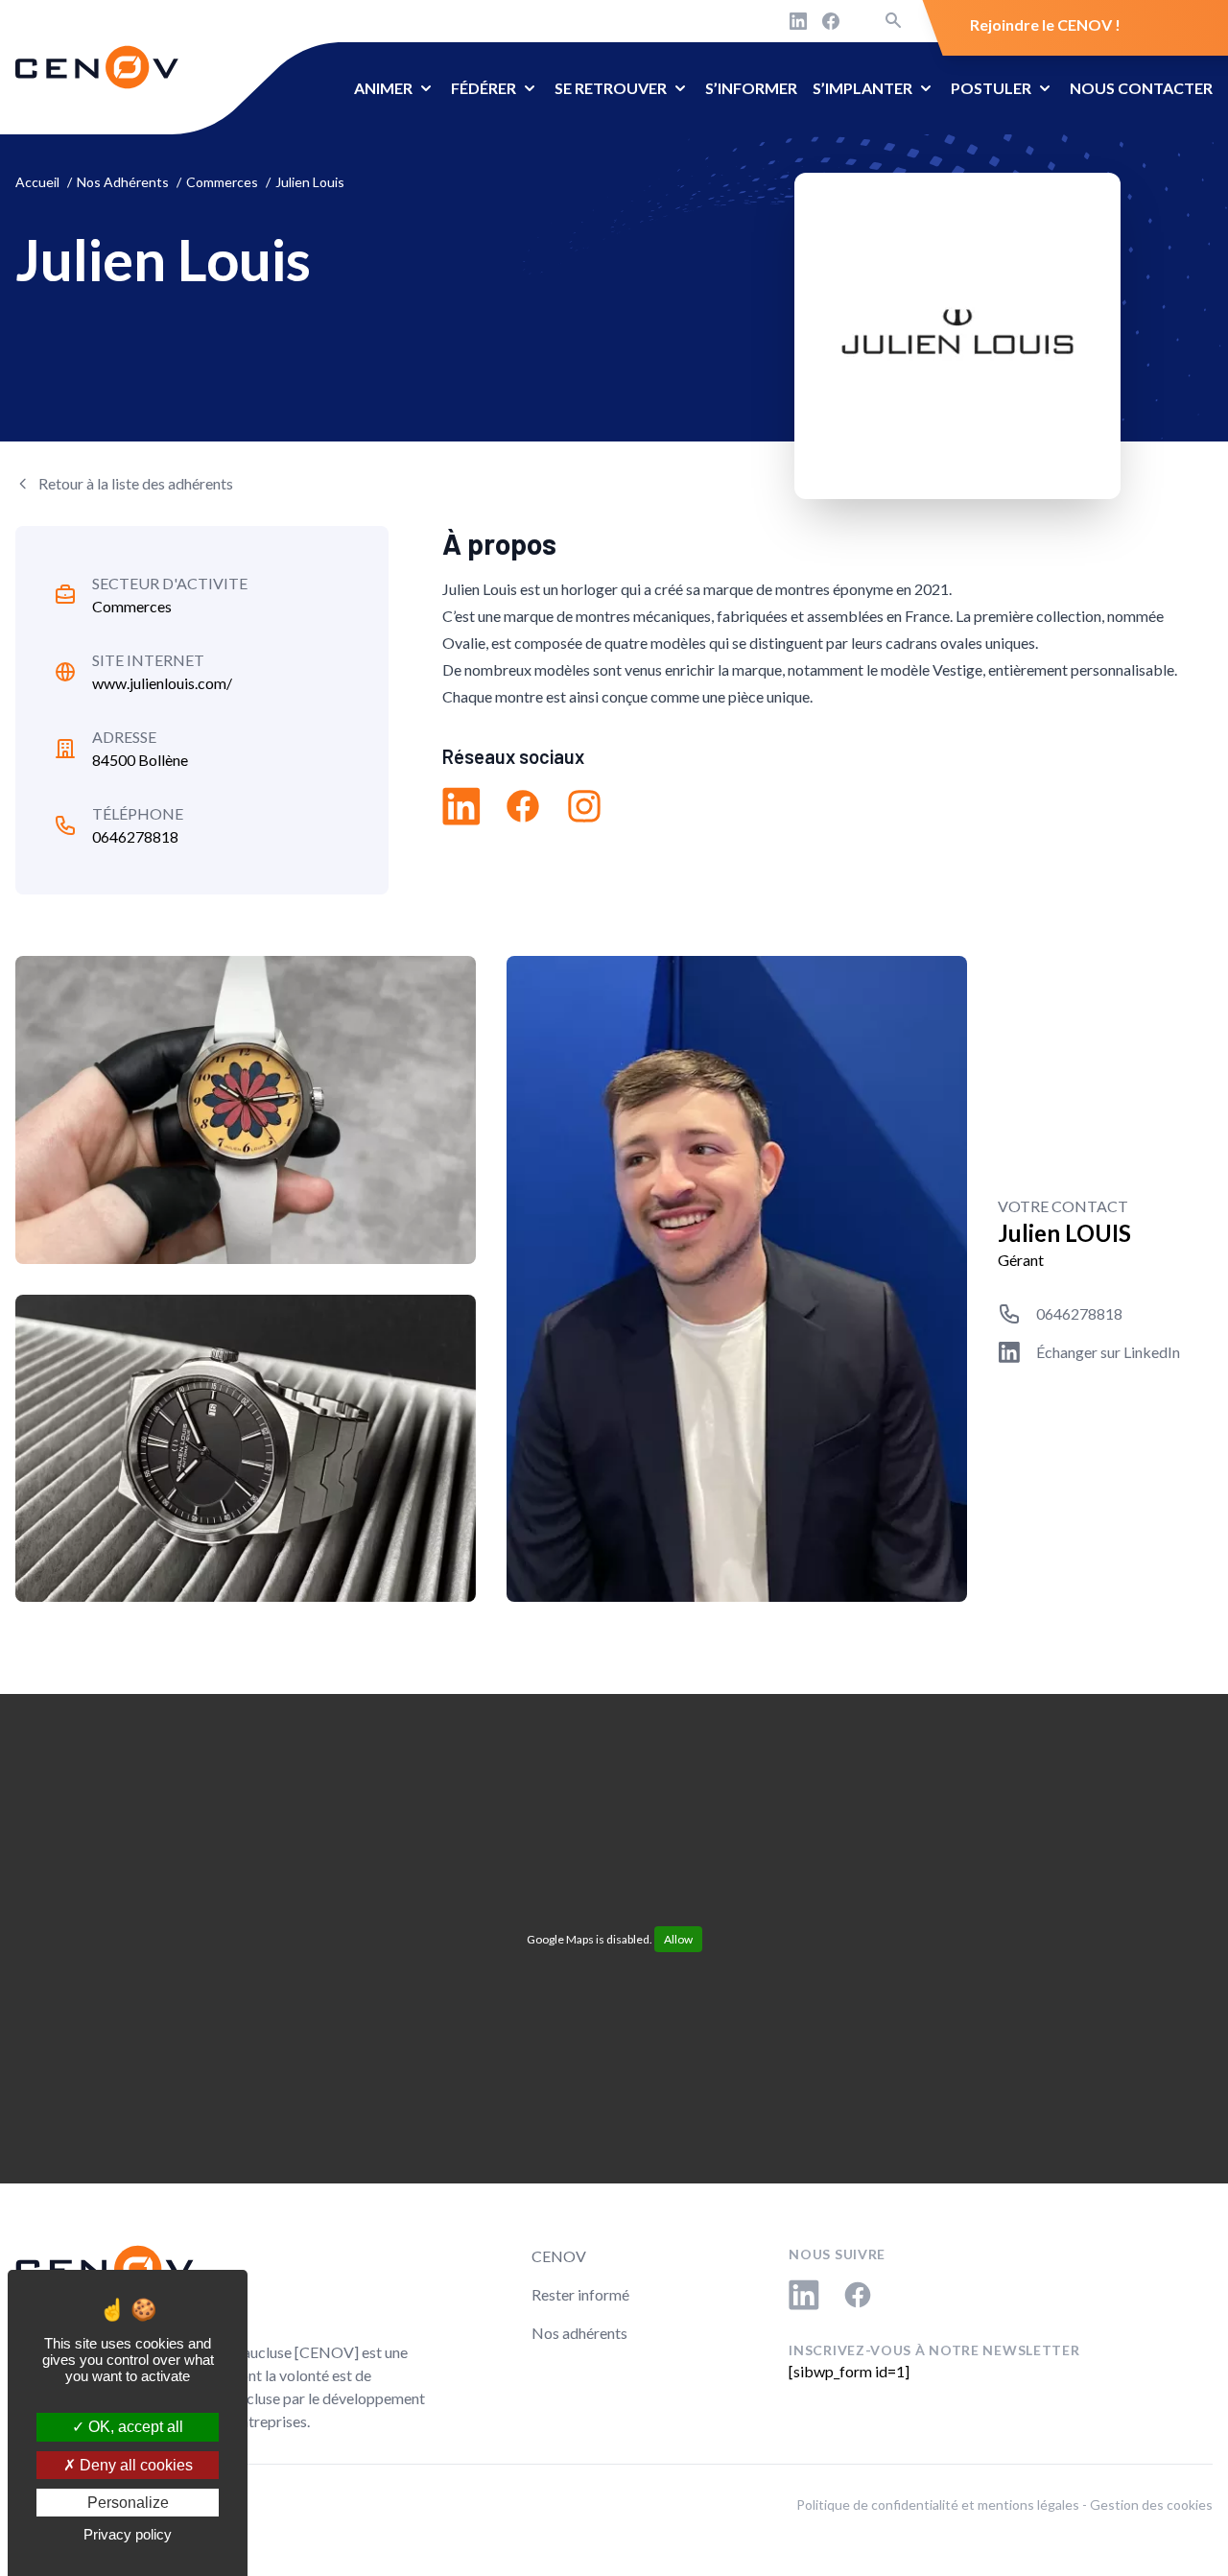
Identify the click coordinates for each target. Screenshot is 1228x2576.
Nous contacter (1141, 88)
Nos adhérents (579, 2333)
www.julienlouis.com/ (162, 683)
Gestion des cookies (1151, 2504)
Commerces (132, 606)
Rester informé (580, 2294)
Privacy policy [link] (128, 2534)
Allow (678, 1939)
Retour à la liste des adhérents (136, 483)
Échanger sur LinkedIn (1108, 1352)
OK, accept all (134, 2427)
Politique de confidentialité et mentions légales (938, 2504)
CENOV (559, 2256)
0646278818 (135, 836)
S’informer (751, 88)
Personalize (128, 2503)
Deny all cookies (134, 2465)
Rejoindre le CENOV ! (1045, 24)
